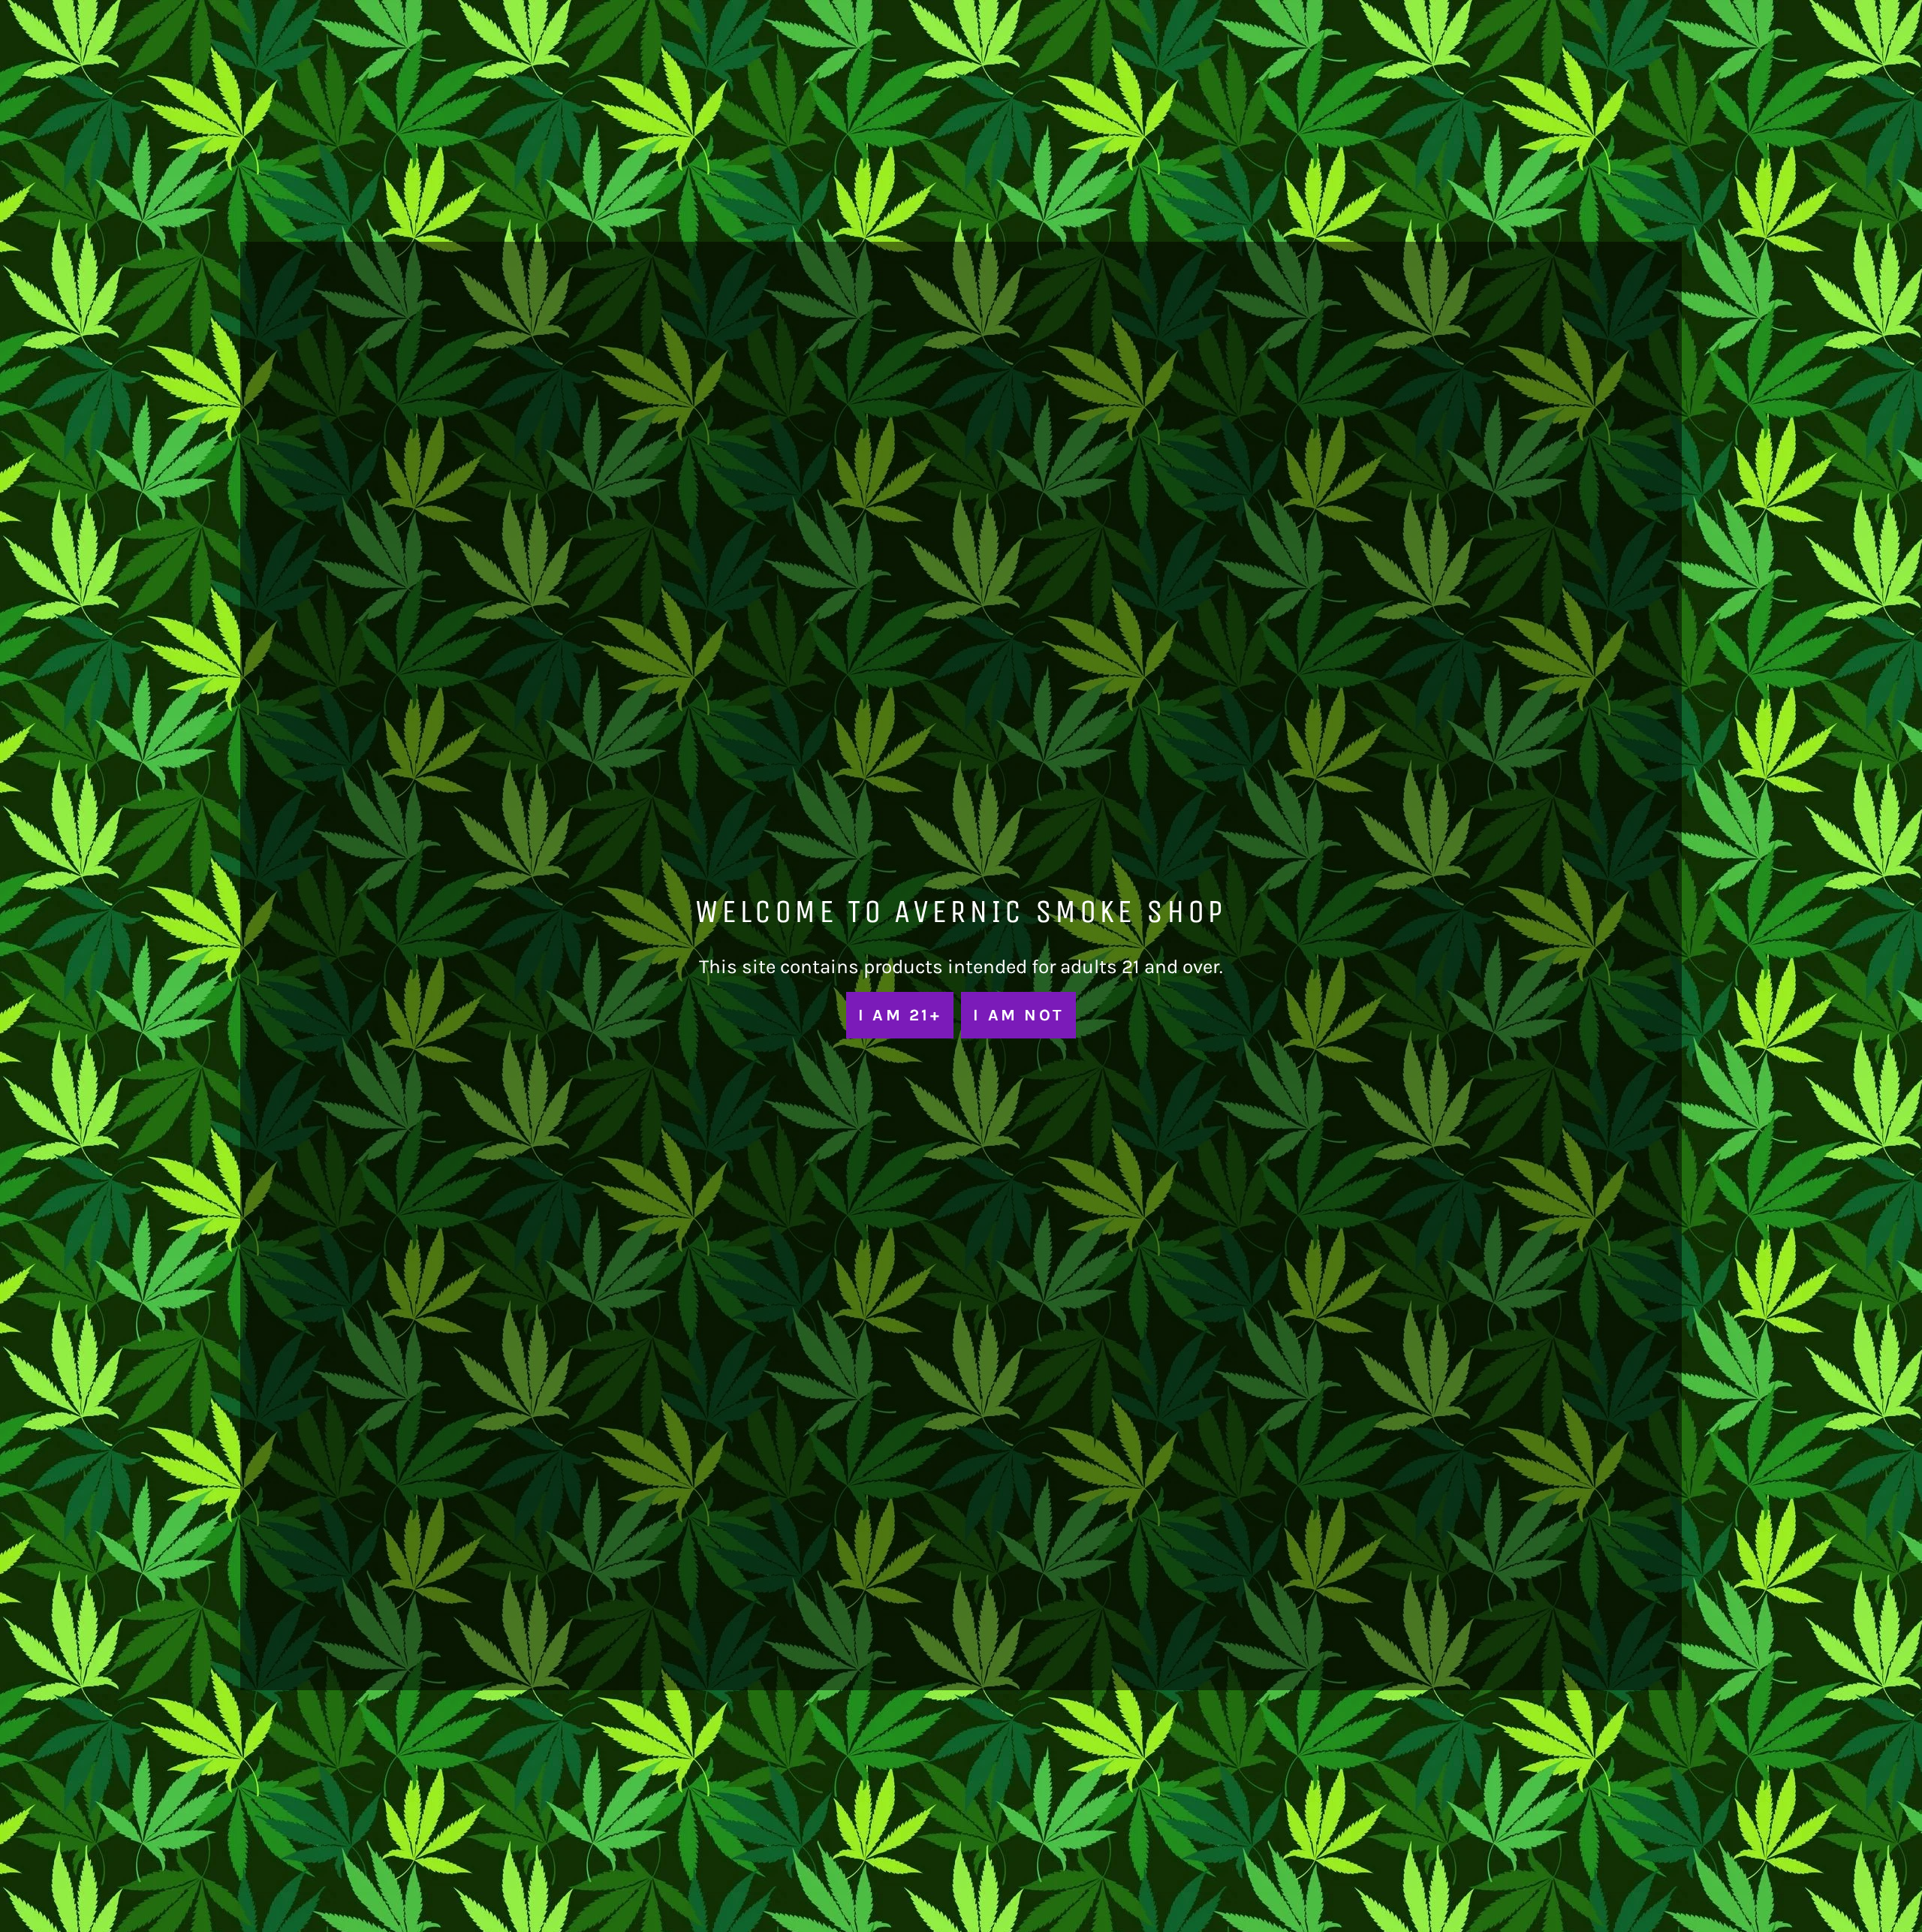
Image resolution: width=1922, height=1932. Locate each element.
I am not (1018, 1015)
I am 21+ (900, 1015)
